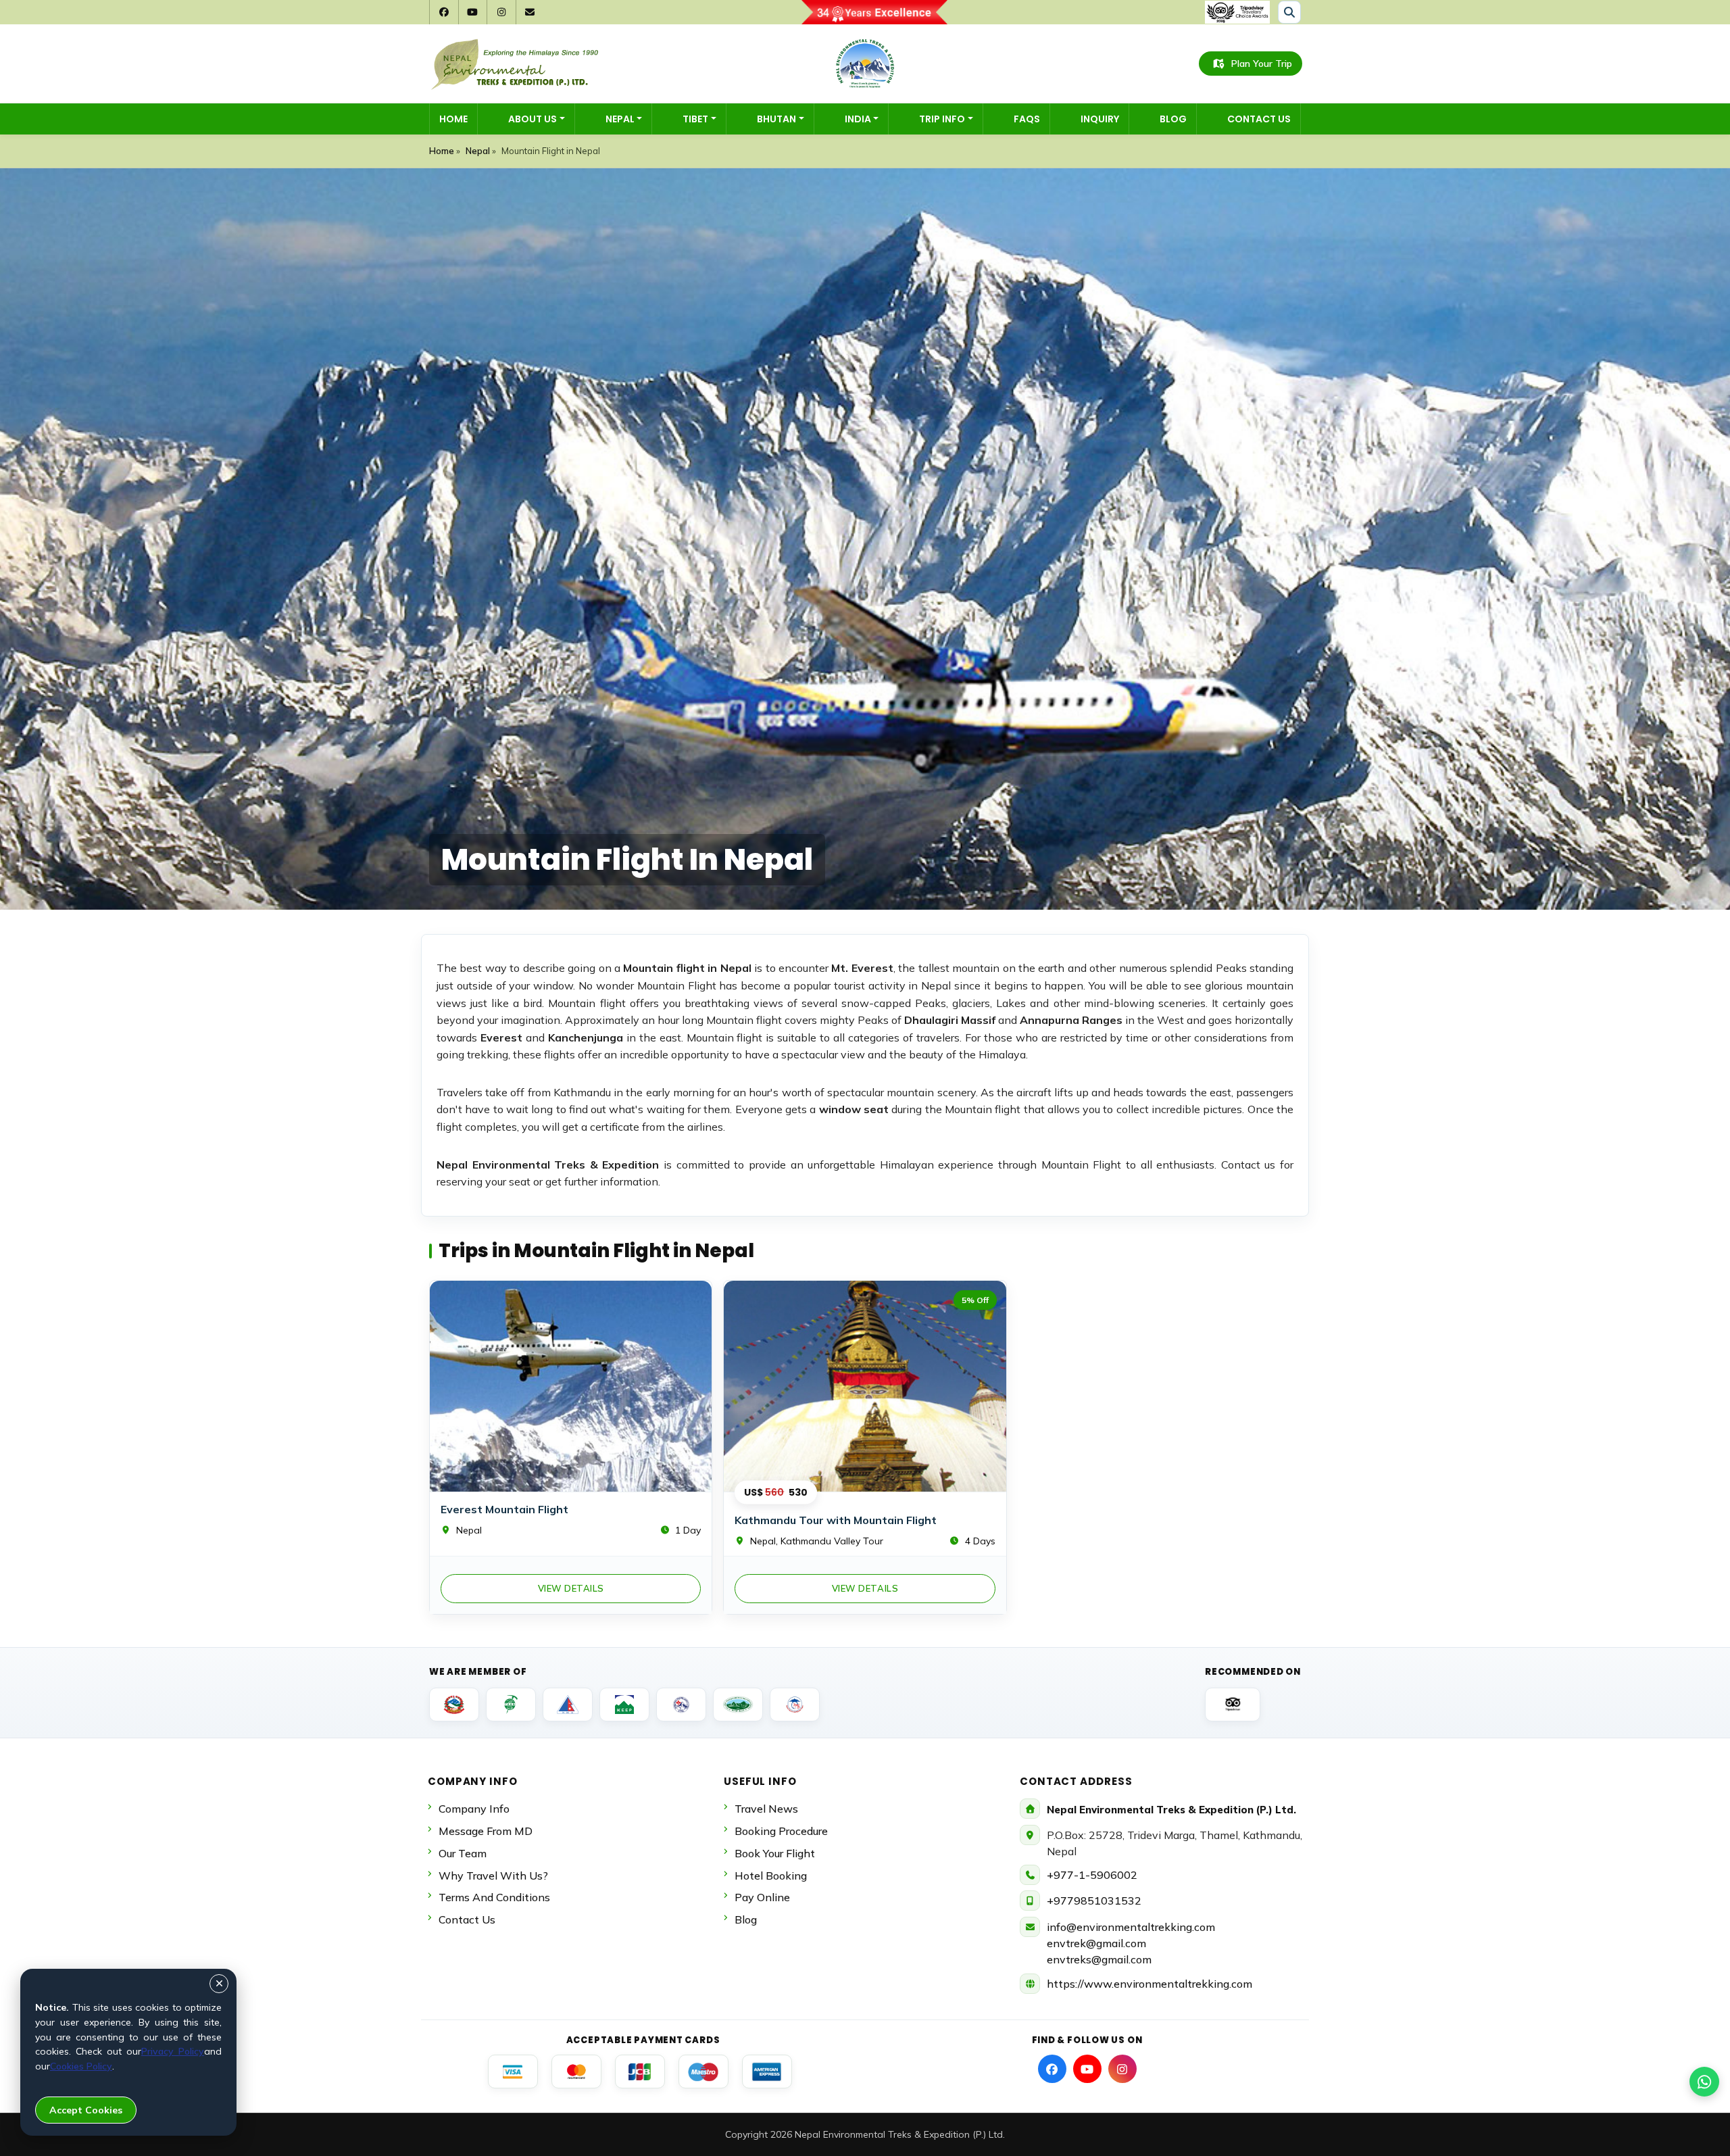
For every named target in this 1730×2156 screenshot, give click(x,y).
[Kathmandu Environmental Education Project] (624, 1705)
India (858, 119)
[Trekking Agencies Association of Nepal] (511, 1705)
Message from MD (486, 1831)
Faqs (1027, 119)
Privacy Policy (173, 2051)
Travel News (766, 1809)
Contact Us (1259, 119)
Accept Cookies (86, 2110)
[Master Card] (576, 2072)
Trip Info (942, 119)
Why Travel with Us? (493, 1876)
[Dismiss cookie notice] (219, 1984)
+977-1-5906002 (1092, 1875)
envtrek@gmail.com (1096, 1943)
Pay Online (762, 1897)
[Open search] (1289, 12)
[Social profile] (1052, 2069)
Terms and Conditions (494, 1897)
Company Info (474, 1809)
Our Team (463, 1853)
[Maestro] (703, 2072)
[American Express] (767, 2072)
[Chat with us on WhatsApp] (1704, 2082)
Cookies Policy (81, 2066)
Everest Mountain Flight (504, 1509)
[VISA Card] (513, 2072)
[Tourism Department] (454, 1705)
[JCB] (640, 2072)
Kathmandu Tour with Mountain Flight (836, 1520)
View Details (571, 1588)
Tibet (695, 119)
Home (453, 119)
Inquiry (1100, 119)
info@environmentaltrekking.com (1131, 1927)
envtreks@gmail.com (1099, 1959)
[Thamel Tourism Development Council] (795, 1705)
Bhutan (776, 119)
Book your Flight (775, 1853)
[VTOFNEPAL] (738, 1705)
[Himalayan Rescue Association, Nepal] (681, 1705)
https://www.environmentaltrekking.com (1150, 1984)
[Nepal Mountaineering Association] (568, 1705)
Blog (1173, 119)
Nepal (620, 119)
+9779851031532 (1094, 1901)
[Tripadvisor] (1233, 1705)
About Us (533, 119)
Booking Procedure (781, 1831)
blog (746, 1919)
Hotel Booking (771, 1876)
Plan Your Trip (1262, 64)
